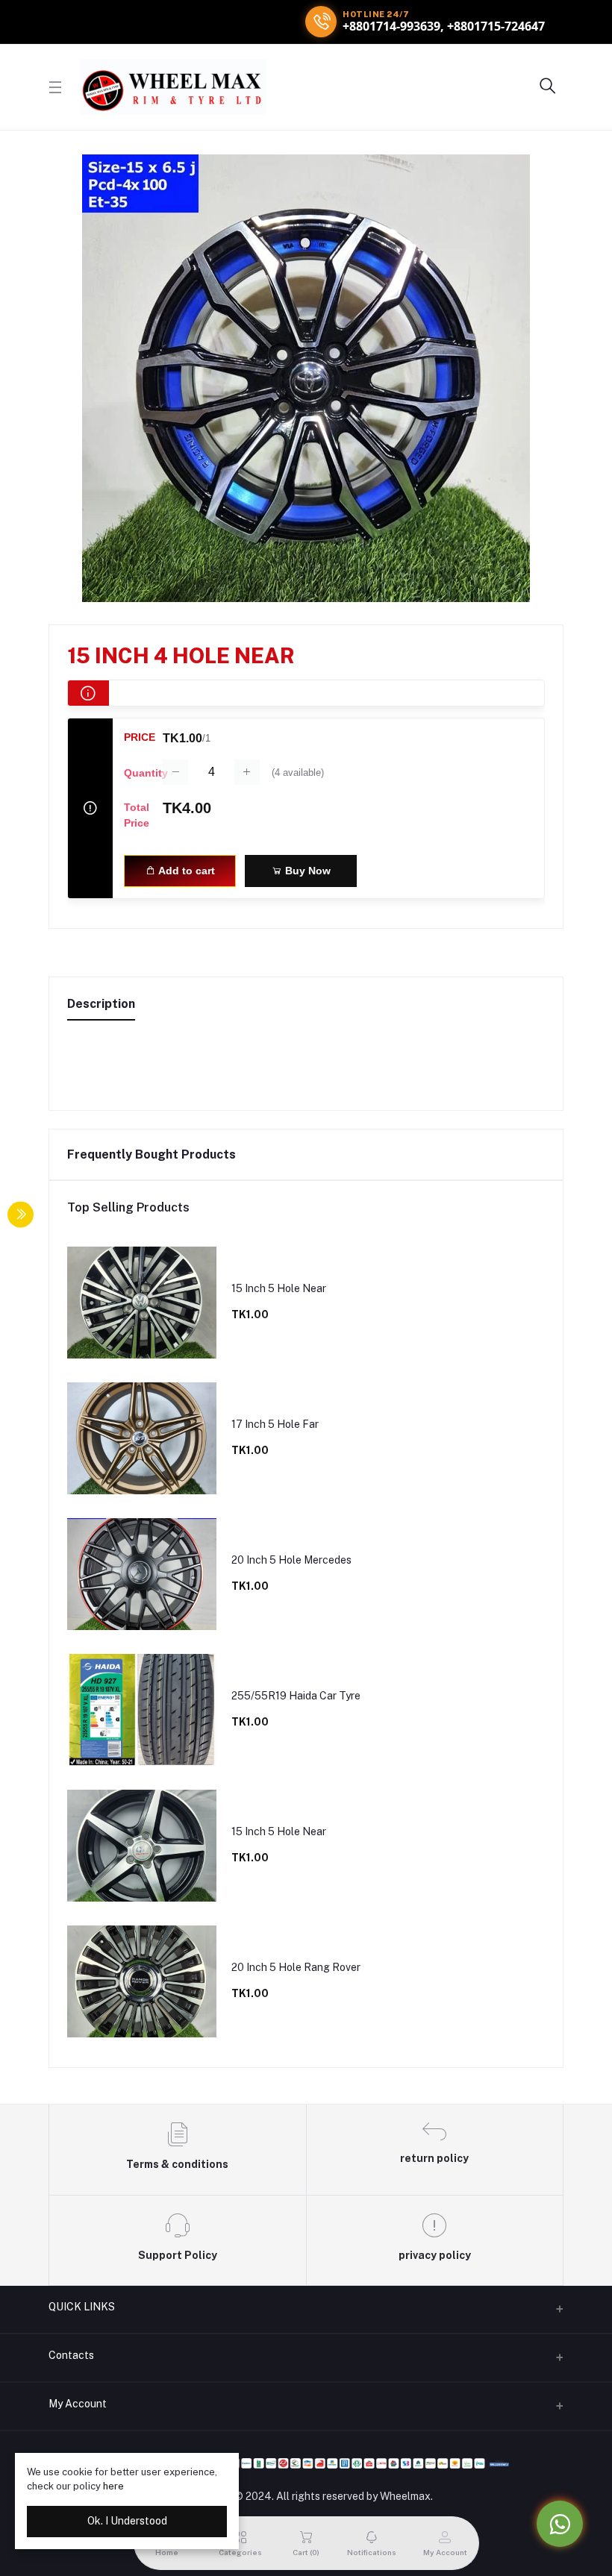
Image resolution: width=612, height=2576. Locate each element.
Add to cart (185, 871)
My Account (78, 2404)
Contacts (71, 2355)
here (113, 2486)
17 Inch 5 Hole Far (275, 1424)
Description (101, 1004)
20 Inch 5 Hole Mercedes (291, 1560)
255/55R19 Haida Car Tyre (296, 1696)
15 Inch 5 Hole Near (279, 1288)
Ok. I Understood (127, 2521)
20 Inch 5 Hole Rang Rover (296, 1967)
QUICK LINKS (82, 2307)
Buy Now (306, 871)
